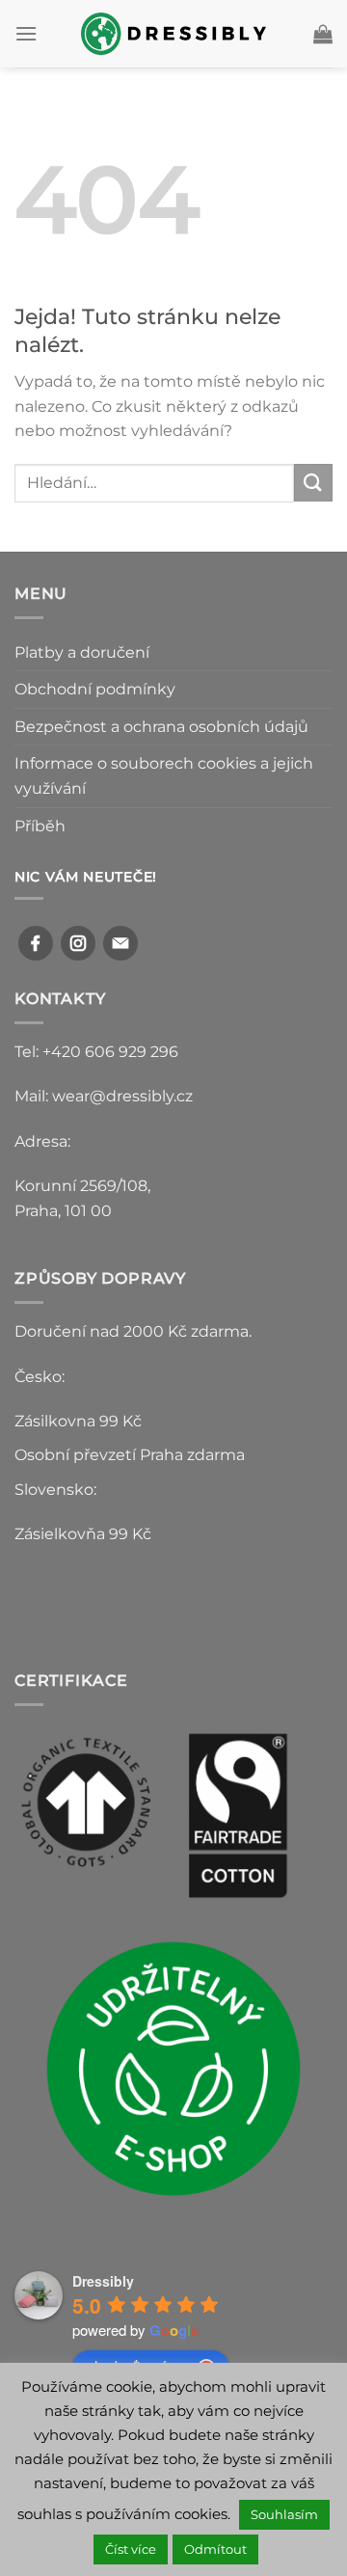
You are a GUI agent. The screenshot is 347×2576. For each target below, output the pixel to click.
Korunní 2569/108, (82, 1186)
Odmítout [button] (215, 2549)
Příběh (40, 826)
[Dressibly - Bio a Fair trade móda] (174, 33)
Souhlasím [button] (284, 2514)
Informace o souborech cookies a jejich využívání (164, 776)
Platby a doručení (82, 652)
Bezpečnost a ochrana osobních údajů (161, 727)
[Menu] (26, 33)
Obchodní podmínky (95, 689)
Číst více (131, 2549)
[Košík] (323, 34)
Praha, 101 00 (63, 1211)
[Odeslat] (313, 483)
